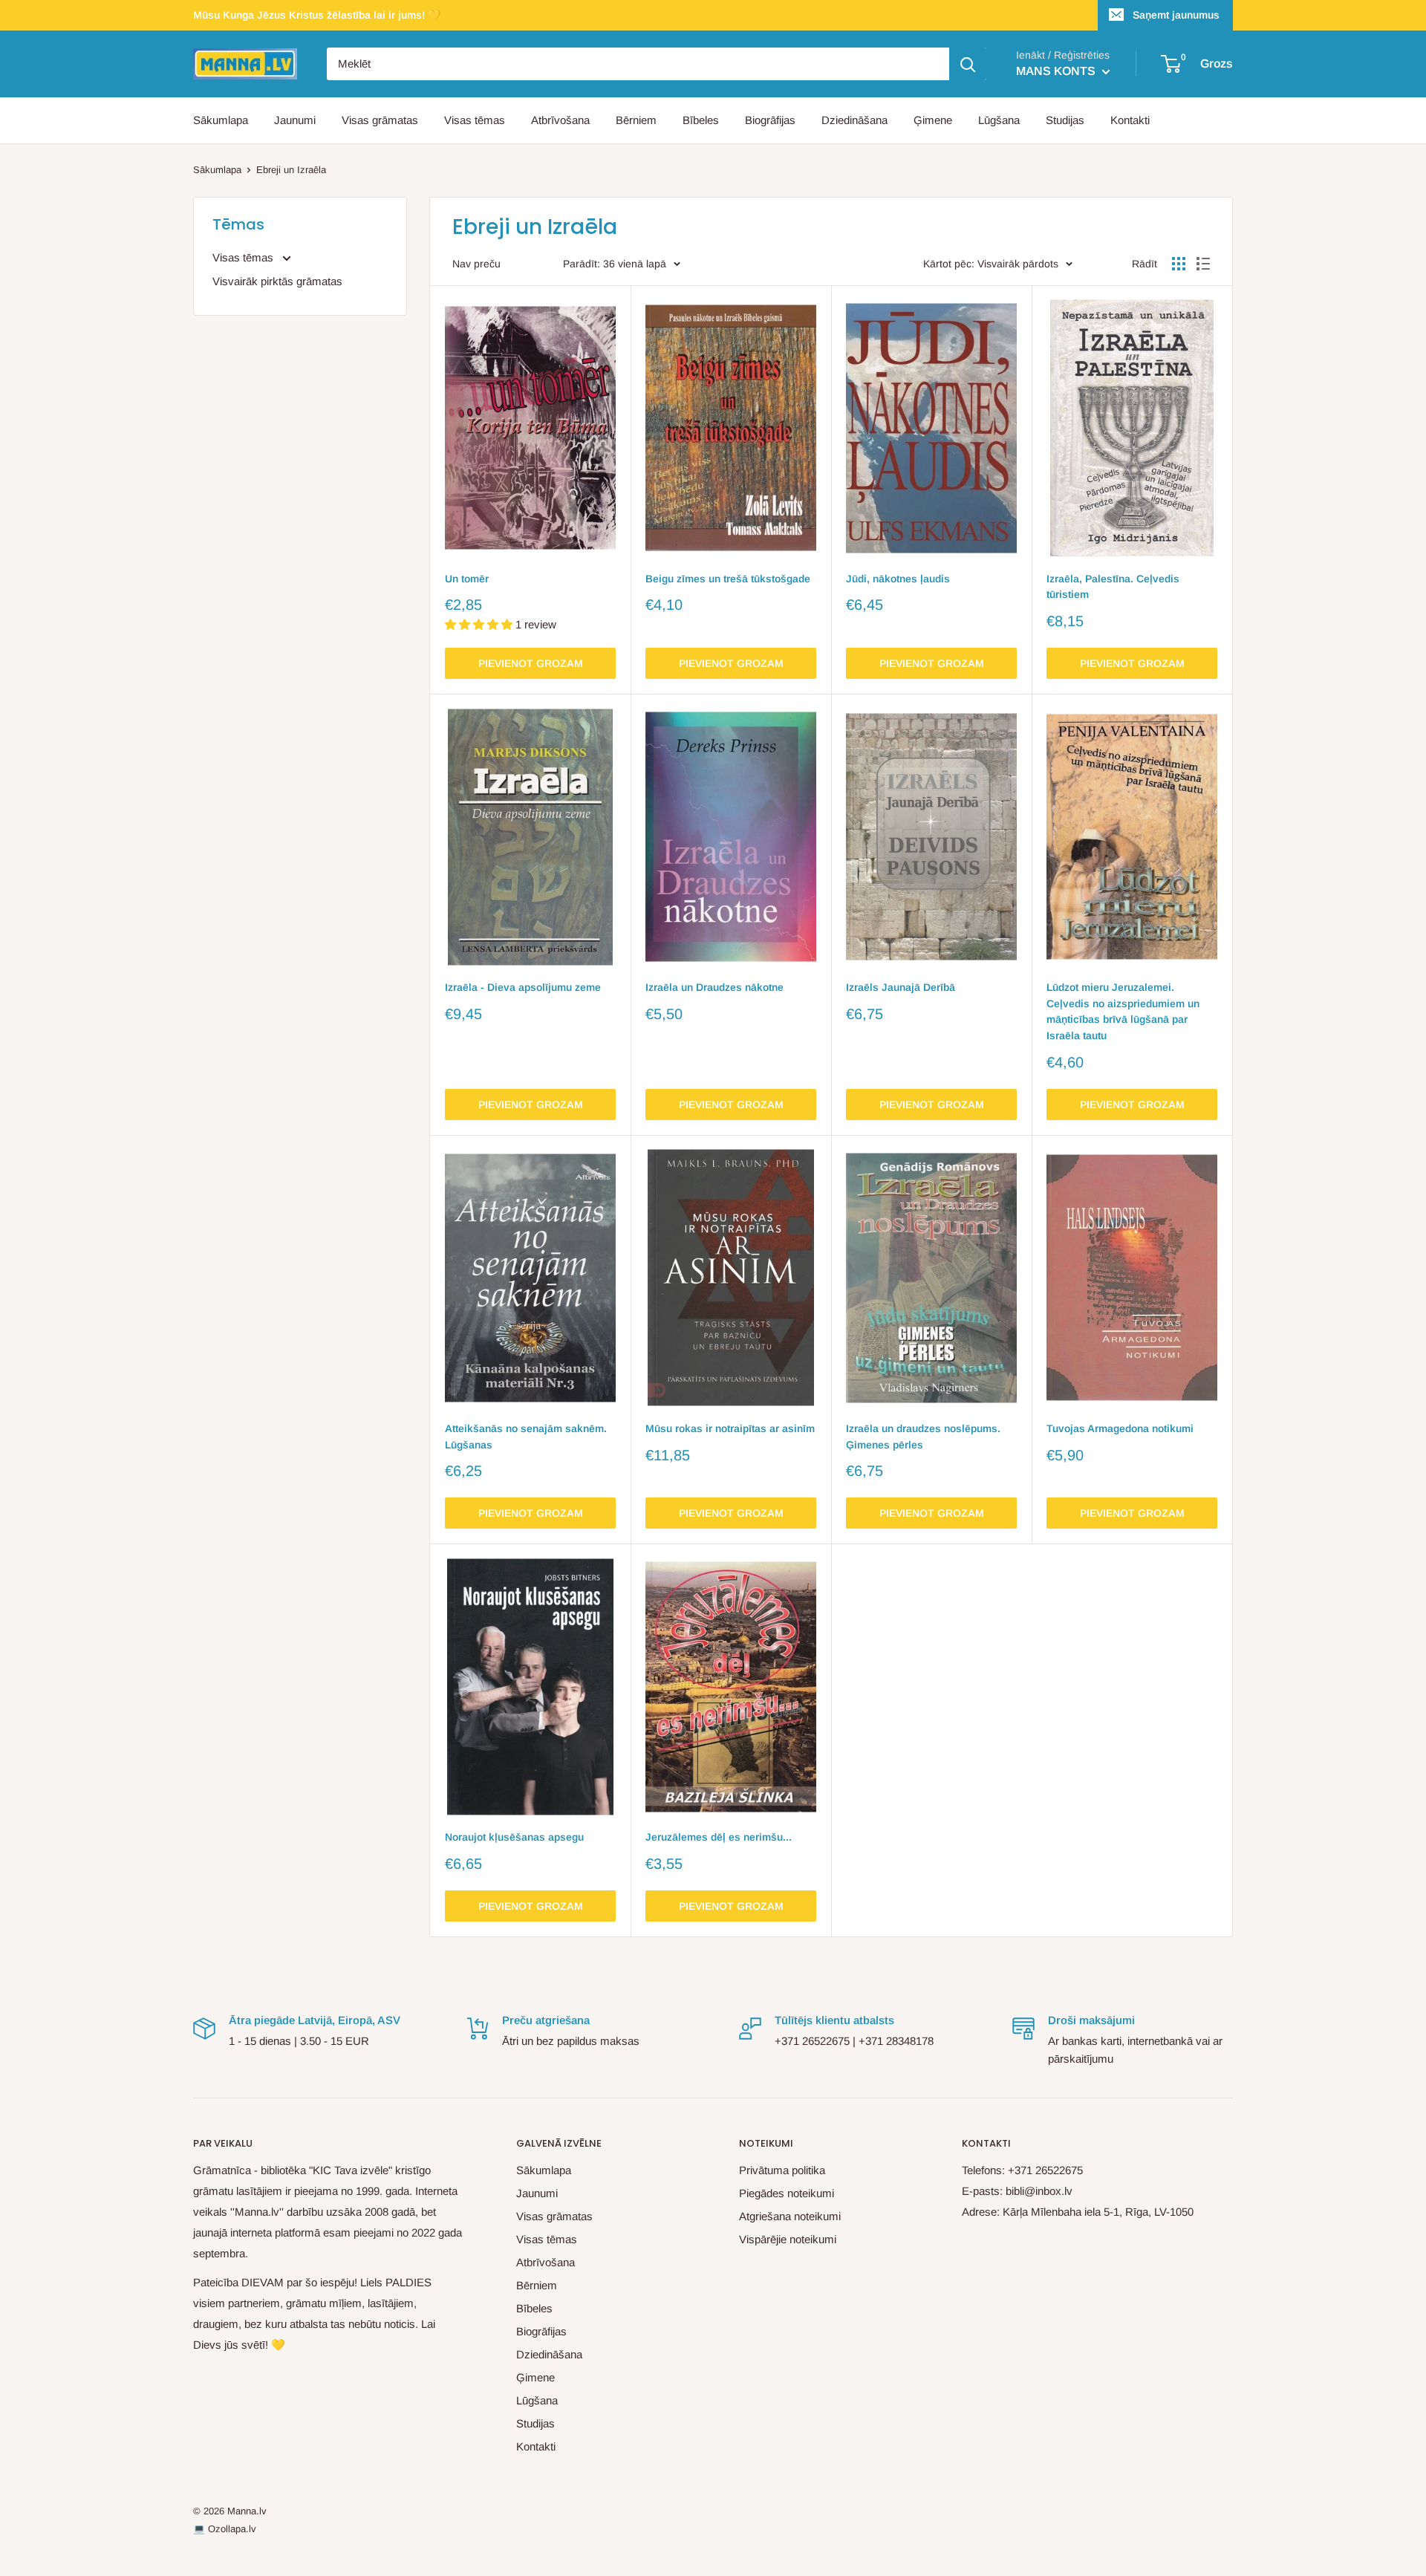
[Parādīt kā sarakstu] (1203, 264)
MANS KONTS (1057, 71)
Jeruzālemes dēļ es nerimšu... (719, 1837)
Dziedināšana (854, 120)
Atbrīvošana (560, 120)
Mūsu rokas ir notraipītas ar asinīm (730, 1428)
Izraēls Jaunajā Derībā (901, 987)
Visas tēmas (475, 120)
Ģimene (933, 120)
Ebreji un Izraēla (291, 170)
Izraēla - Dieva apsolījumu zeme (523, 987)
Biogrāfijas (770, 120)
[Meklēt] (968, 64)
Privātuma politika (782, 2170)
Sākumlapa (221, 120)
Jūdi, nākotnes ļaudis (898, 579)
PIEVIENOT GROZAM (531, 663)
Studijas (1065, 120)
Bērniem (636, 120)
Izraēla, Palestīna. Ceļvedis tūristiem (1113, 587)
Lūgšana (999, 120)
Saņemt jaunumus (1176, 15)
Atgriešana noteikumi (790, 2216)
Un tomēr (467, 579)
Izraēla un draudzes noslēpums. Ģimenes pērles (923, 1437)
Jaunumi (295, 120)
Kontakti (1130, 120)
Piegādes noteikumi (787, 2193)
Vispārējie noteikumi (788, 2239)
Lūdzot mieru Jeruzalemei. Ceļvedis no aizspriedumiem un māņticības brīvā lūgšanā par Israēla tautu (1123, 1011)
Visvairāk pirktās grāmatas (277, 281)
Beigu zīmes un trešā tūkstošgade (728, 579)
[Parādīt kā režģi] (1179, 264)
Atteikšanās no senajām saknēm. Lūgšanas (526, 1437)
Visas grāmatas (380, 120)
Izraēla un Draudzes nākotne (714, 987)
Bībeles (701, 120)
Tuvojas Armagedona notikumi (1120, 1428)
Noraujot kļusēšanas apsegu (514, 1837)
